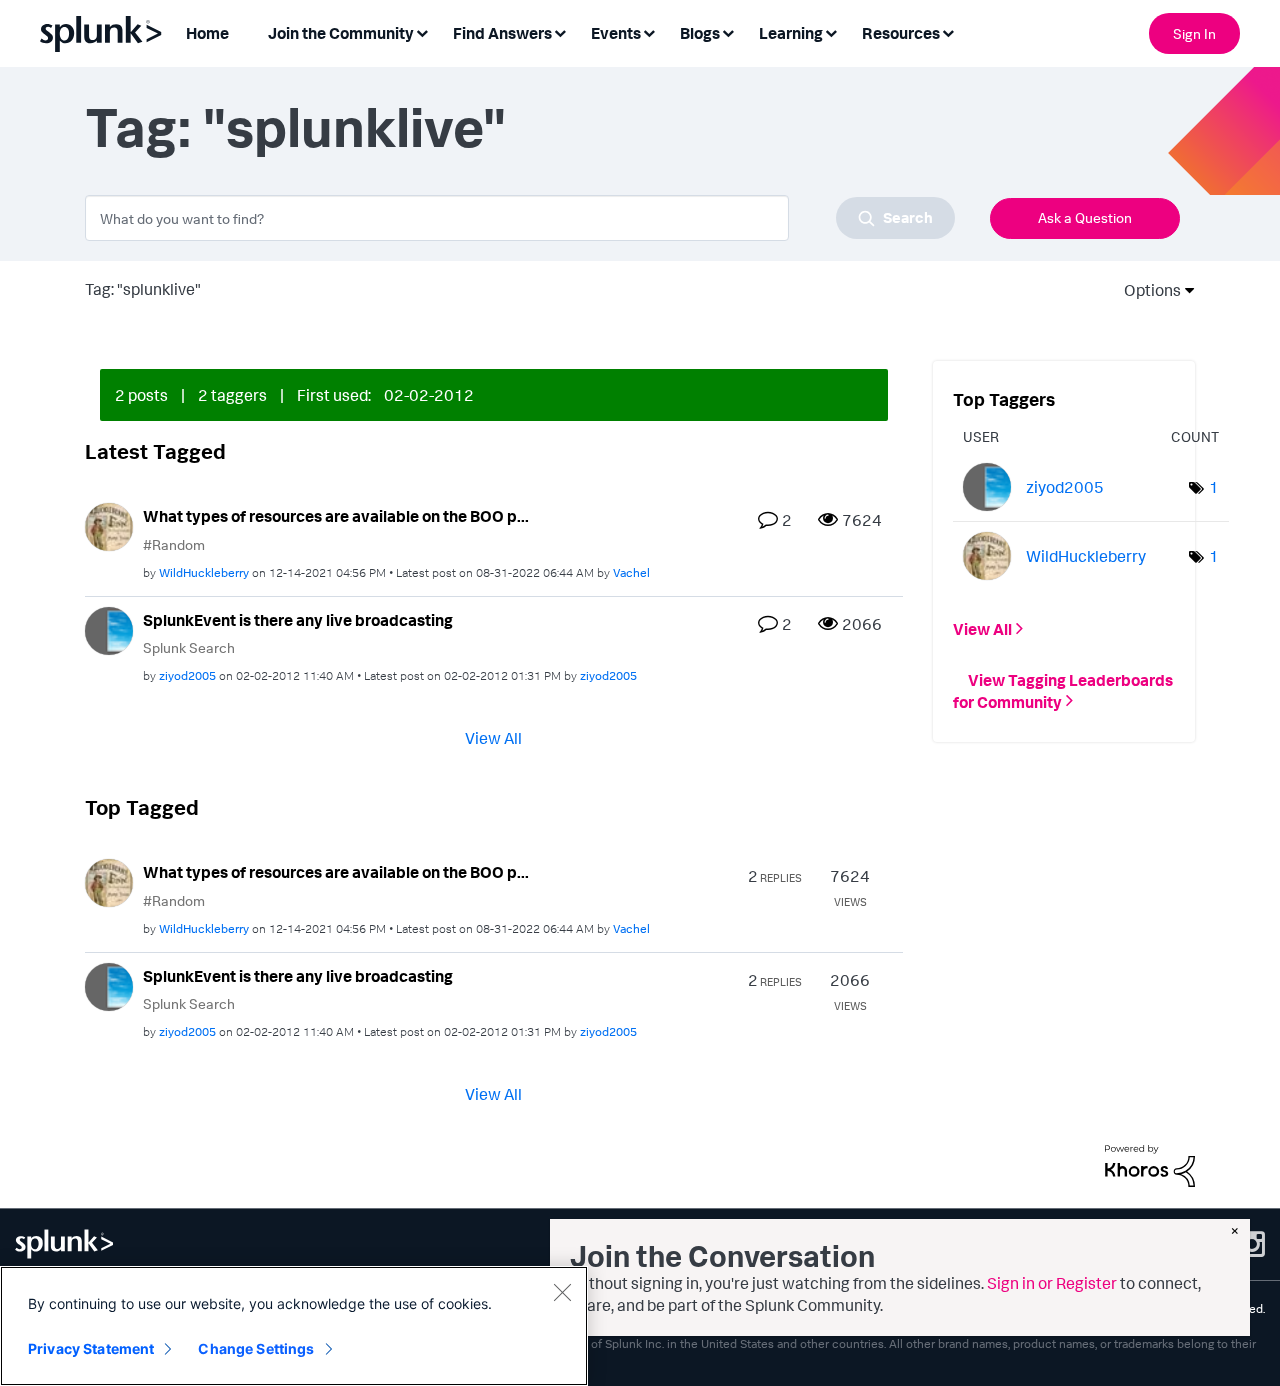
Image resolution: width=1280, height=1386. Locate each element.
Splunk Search (189, 647)
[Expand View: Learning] (831, 31)
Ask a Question (1085, 217)
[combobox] (520, 218)
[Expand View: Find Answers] (560, 31)
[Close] (562, 1292)
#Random (174, 544)
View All (493, 738)
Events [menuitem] (616, 33)
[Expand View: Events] (649, 31)
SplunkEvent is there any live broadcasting (298, 620)
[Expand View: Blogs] (728, 31)
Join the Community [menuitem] (341, 33)
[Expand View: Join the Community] (422, 31)
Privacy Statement (91, 1348)
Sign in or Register (1052, 1283)
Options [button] (1146, 290)
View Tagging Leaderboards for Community (1063, 690)
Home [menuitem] (207, 33)
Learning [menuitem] (791, 33)
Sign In (1194, 33)
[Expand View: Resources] (948, 31)
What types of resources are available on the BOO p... (336, 516)
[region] (294, 1326)
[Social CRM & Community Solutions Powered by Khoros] (1150, 1164)
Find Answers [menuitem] (502, 33)
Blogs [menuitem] (700, 33)
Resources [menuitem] (901, 33)
